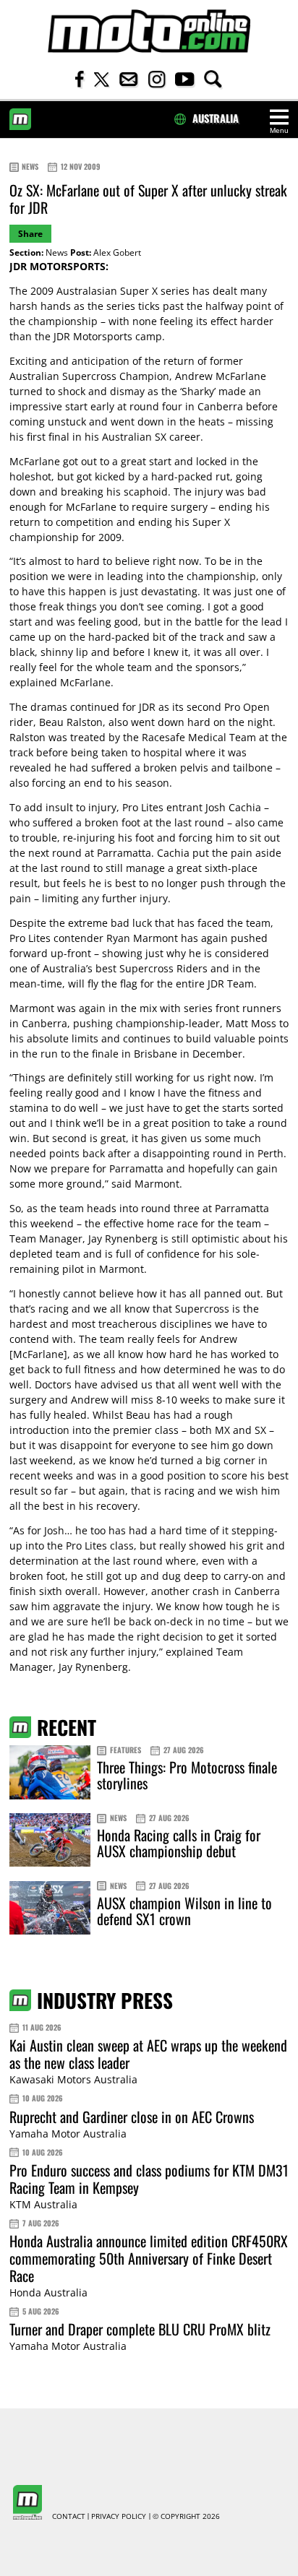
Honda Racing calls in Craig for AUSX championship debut (179, 1843)
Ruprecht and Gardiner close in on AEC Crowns (132, 2117)
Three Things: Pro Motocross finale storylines (187, 1775)
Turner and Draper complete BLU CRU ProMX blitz (140, 2329)
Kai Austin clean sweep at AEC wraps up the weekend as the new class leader (148, 2054)
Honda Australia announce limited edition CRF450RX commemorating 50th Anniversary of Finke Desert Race (149, 2258)
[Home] (149, 31)
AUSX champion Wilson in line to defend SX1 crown (184, 1911)
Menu (279, 130)
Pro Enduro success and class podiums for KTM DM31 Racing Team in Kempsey (149, 2179)
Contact (69, 2517)
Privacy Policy (119, 2517)
